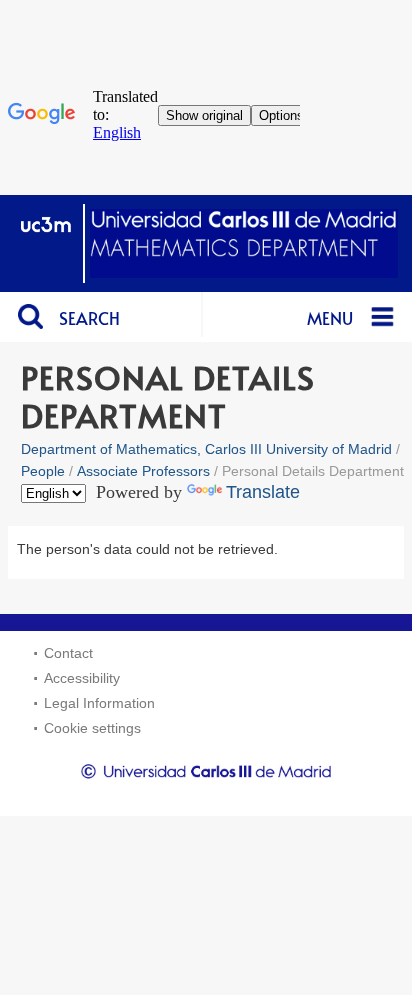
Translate (263, 492)
